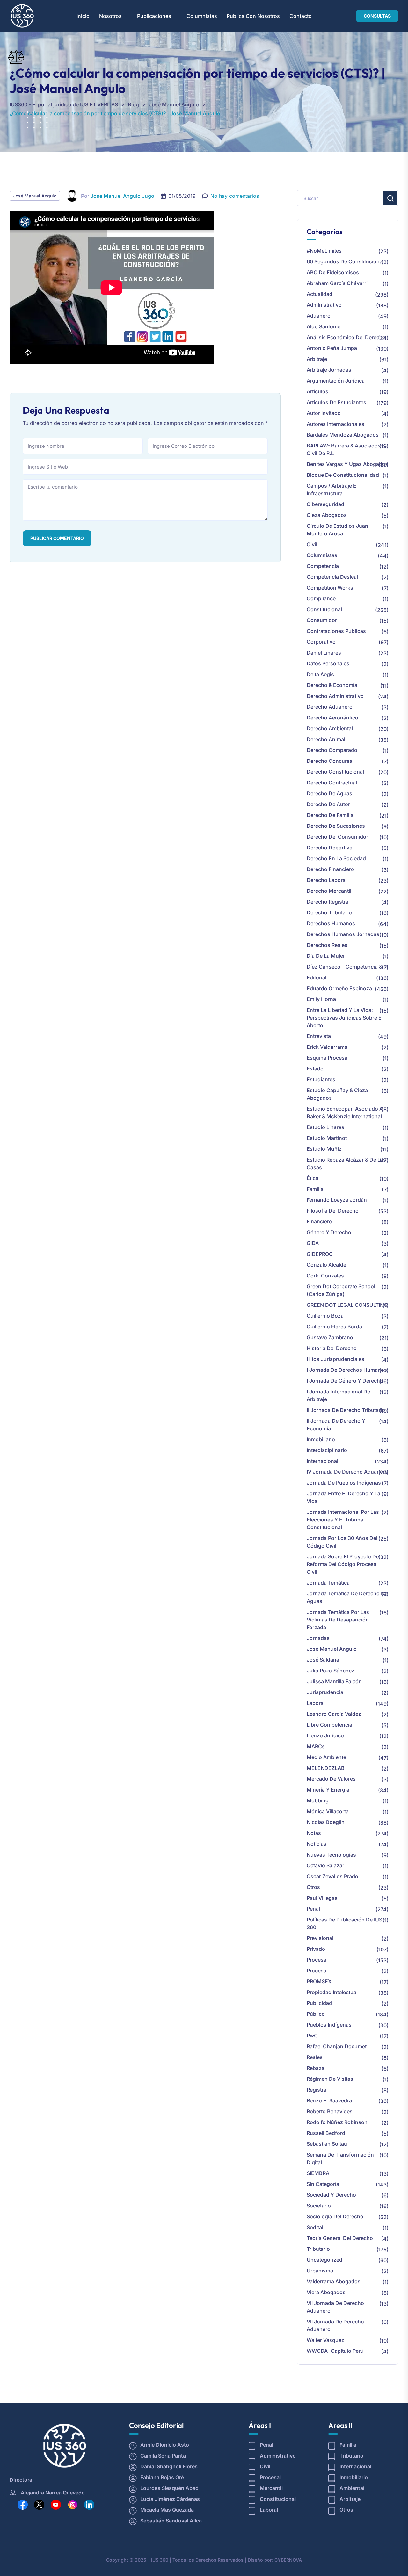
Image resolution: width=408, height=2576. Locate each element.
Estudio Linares (325, 1127)
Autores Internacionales (335, 424)
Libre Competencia (329, 1725)
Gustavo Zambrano (330, 1337)
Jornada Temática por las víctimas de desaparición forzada (338, 1620)
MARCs (316, 1746)
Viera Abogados (326, 2292)
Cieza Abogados (327, 515)
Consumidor (322, 620)
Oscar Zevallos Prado (332, 1876)
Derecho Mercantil (329, 891)
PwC (312, 2036)
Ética (313, 1178)
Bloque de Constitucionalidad (343, 475)
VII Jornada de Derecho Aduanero (335, 2307)
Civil (312, 544)
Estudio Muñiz (324, 1149)
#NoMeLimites (324, 251)
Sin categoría (323, 2184)
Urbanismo (320, 2271)
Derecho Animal (326, 739)
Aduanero (319, 316)
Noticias (317, 1844)
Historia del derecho (332, 1348)
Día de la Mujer (326, 956)
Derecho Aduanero (330, 707)
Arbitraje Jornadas (329, 370)
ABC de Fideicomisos (333, 272)
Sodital (315, 2227)
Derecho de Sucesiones (336, 826)
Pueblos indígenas (329, 2025)
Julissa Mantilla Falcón (334, 1681)
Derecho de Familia (330, 815)
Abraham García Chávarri (337, 283)
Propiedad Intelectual (332, 1992)
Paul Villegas (322, 1898)
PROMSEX (319, 1981)
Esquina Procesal (328, 1058)
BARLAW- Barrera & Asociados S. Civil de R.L (347, 449)
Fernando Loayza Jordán (337, 1200)
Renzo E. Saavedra (329, 2100)
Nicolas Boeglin (326, 1822)
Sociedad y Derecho (331, 2195)
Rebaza (316, 2068)
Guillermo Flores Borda (334, 1327)
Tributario (318, 2249)
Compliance (321, 598)
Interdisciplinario (327, 1450)
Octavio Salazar (325, 1865)
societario (319, 2206)
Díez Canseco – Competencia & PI (347, 967)
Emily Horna (321, 999)
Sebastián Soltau (327, 2144)
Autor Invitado (324, 413)
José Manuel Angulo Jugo (122, 196)
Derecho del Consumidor (337, 837)
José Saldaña (323, 1660)
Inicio (83, 16)
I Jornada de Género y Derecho (345, 1381)
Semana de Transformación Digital (340, 2158)
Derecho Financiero (330, 869)
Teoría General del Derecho (340, 2238)
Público (316, 2014)
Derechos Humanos (331, 923)
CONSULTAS (377, 16)
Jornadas (318, 1638)
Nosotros (110, 16)
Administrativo (324, 305)
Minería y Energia (328, 1790)
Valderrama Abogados (334, 2281)
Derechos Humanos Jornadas (343, 934)
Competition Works (330, 588)
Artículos (317, 391)
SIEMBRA (318, 2173)
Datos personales (328, 663)
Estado (315, 1069)
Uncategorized (324, 2260)
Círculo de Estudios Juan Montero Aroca (337, 530)
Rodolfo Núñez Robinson (337, 2122)
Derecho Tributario (329, 912)
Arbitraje (317, 359)
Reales (315, 2057)
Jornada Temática (328, 1583)
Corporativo (321, 642)
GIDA (313, 1243)
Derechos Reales (327, 945)
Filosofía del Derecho (333, 1211)
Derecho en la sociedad (336, 858)
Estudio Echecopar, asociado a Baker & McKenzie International (345, 1113)
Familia (315, 1189)
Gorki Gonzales (325, 1276)
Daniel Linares (324, 653)
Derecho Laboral (327, 880)
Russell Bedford (326, 2133)
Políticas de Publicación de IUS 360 (344, 1923)
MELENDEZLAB (326, 1768)
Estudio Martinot (327, 1138)
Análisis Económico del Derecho (346, 337)
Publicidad (319, 2003)
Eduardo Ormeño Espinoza (339, 988)
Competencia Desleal (332, 577)
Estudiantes (321, 1079)
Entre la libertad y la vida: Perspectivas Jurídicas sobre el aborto (345, 1018)
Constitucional (324, 609)
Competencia (323, 566)
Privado (316, 1949)
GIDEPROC (320, 1254)
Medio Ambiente (326, 1757)
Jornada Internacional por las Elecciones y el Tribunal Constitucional (343, 1520)
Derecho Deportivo (330, 848)
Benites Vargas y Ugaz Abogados (347, 464)
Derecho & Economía (332, 685)
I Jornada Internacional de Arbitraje (338, 1395)
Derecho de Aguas (329, 793)
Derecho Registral (328, 902)
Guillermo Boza (325, 1316)
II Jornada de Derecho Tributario (346, 1410)
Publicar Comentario (57, 538)
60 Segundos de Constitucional (345, 261)
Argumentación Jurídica (336, 381)
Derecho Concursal (330, 761)
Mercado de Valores (331, 1779)
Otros (313, 1887)
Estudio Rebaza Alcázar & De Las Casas (346, 1163)
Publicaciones (154, 16)
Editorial (317, 977)
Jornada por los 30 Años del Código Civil (342, 1542)
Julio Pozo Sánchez (331, 1671)
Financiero (319, 1221)
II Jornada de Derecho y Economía (336, 1425)
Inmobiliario (321, 1439)
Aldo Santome (324, 326)
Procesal (317, 1960)
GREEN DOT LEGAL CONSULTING (347, 1305)
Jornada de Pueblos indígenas (344, 1483)
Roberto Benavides (330, 2111)
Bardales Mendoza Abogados (343, 435)
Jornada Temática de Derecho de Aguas (347, 1597)
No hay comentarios (235, 196)
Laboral (316, 1703)
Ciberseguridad (325, 504)
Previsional (320, 1938)
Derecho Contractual (332, 783)
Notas (314, 1833)
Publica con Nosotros (253, 16)
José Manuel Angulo (35, 196)
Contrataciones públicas (336, 631)
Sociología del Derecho (335, 2216)
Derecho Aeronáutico (332, 718)
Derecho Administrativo (335, 696)
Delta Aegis (320, 674)
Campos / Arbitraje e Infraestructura (331, 490)
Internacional (322, 1461)
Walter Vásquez (325, 2340)
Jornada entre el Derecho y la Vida (343, 1497)
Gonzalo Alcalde (326, 1265)
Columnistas (202, 16)
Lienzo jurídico (325, 1735)
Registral (317, 2090)
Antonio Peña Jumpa (332, 348)
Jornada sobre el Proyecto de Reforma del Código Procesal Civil (343, 1564)
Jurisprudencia (325, 1692)
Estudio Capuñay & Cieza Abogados (337, 1094)
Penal (313, 1909)
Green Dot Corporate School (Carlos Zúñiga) (341, 1290)
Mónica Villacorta (328, 1811)
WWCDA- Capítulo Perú (335, 2351)
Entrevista (319, 1036)
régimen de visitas (330, 2079)
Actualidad (320, 294)
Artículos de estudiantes (336, 402)
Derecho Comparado (332, 750)
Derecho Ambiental (330, 728)
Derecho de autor (328, 804)
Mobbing (318, 1800)
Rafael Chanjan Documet (337, 2046)
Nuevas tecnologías (331, 1855)
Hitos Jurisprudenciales (335, 1359)
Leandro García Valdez (334, 1714)
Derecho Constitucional (335, 772)
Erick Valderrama (327, 1047)
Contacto (301, 16)
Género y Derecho (329, 1232)
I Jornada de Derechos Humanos (347, 1370)
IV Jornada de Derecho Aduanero (347, 1472)
